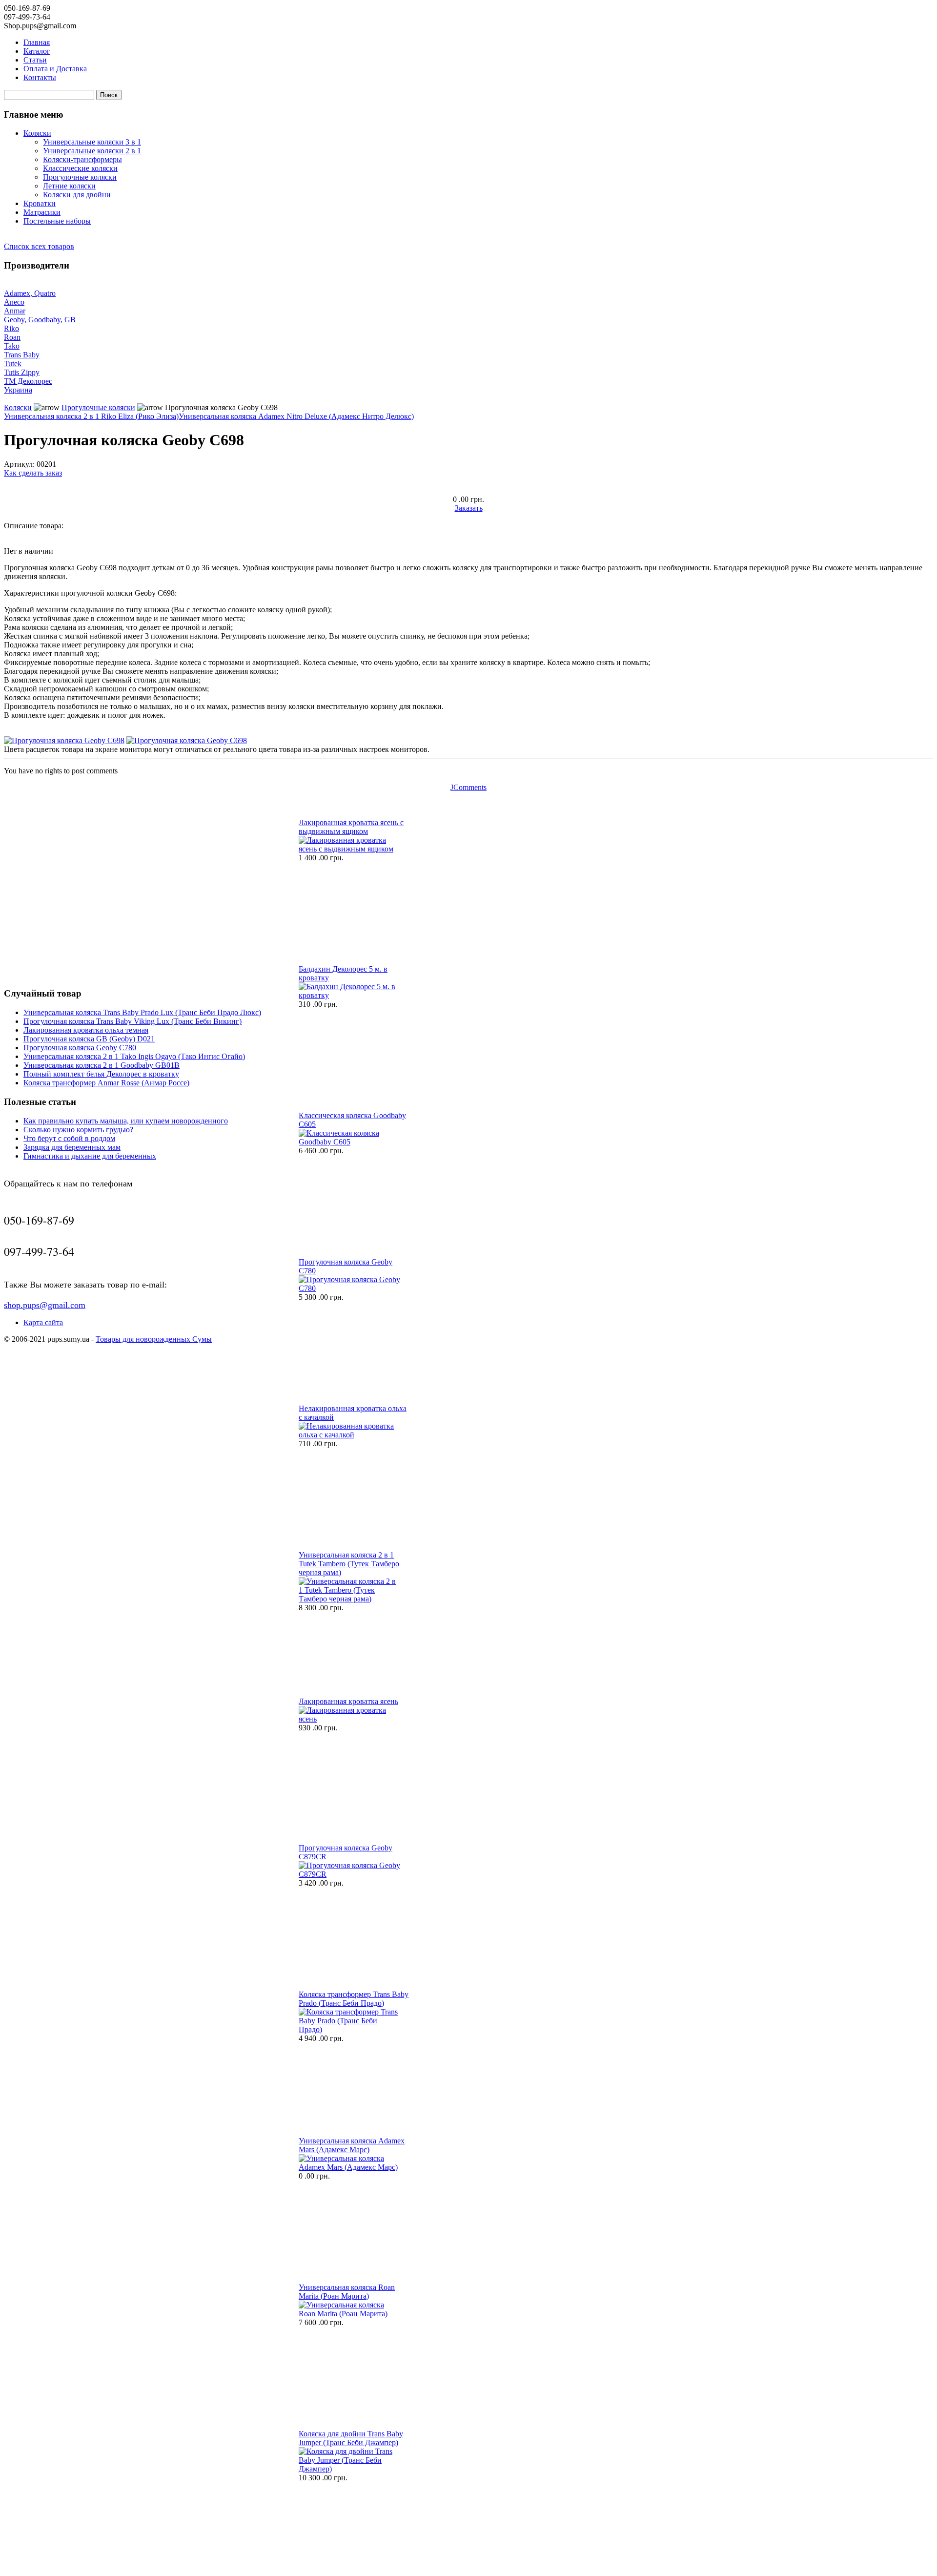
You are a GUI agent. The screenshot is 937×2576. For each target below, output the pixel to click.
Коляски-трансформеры (82, 159)
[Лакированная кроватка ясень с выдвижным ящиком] (350, 849)
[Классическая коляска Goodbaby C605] (350, 1142)
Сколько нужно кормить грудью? (78, 1130)
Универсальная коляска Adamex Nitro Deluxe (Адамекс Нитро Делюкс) (296, 416)
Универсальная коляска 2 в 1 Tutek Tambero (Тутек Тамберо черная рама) (349, 1564)
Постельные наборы (57, 221)
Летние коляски (69, 186)
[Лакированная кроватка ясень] (350, 1719)
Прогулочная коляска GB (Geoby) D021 (89, 1039)
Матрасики (42, 212)
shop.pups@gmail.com (45, 1305)
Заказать (469, 508)
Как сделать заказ (33, 473)
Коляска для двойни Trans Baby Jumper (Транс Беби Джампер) (351, 2438)
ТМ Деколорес (28, 381)
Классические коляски (80, 168)
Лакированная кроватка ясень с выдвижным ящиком (351, 827)
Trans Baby (22, 355)
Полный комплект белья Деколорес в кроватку (101, 1074)
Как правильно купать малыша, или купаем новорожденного (126, 1121)
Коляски (37, 133)
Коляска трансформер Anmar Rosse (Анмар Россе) (106, 1083)
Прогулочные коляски (80, 177)
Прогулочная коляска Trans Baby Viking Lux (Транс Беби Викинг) (132, 1021)
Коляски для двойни (77, 195)
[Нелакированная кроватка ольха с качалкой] (350, 1435)
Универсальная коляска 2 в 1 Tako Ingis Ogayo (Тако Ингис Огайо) (134, 1056)
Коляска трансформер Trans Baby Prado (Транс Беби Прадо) (354, 1999)
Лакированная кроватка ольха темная (86, 1030)
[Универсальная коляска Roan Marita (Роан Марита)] (350, 2314)
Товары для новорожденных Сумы (154, 1339)
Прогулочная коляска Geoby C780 (80, 1048)
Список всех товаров (39, 246)
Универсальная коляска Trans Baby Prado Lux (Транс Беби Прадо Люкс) (142, 1012)
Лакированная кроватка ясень (348, 1701)
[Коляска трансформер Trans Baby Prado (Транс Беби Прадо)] (350, 2029)
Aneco (14, 302)
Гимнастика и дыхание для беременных (90, 1156)
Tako (12, 346)
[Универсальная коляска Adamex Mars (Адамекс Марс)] (350, 2167)
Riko (11, 328)
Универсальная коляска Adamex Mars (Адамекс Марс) (352, 2145)
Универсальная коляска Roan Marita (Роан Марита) (347, 2292)
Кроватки (40, 203)
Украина (18, 390)
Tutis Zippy (22, 372)
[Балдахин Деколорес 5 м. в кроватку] (350, 995)
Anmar (15, 311)
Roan (12, 337)
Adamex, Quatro (30, 293)
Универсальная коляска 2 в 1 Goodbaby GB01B (102, 1065)
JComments (468, 787)
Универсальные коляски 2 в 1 (92, 151)
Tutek (13, 364)
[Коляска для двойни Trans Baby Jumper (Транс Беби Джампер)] (350, 2469)
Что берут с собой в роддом (69, 1138)
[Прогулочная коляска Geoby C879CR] (350, 1874)
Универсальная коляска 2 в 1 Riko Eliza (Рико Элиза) (91, 416)
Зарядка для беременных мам (72, 1147)
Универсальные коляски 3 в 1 (92, 142)
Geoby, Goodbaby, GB (40, 320)
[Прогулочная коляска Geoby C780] (350, 1288)
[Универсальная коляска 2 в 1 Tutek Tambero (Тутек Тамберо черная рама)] (350, 1599)
